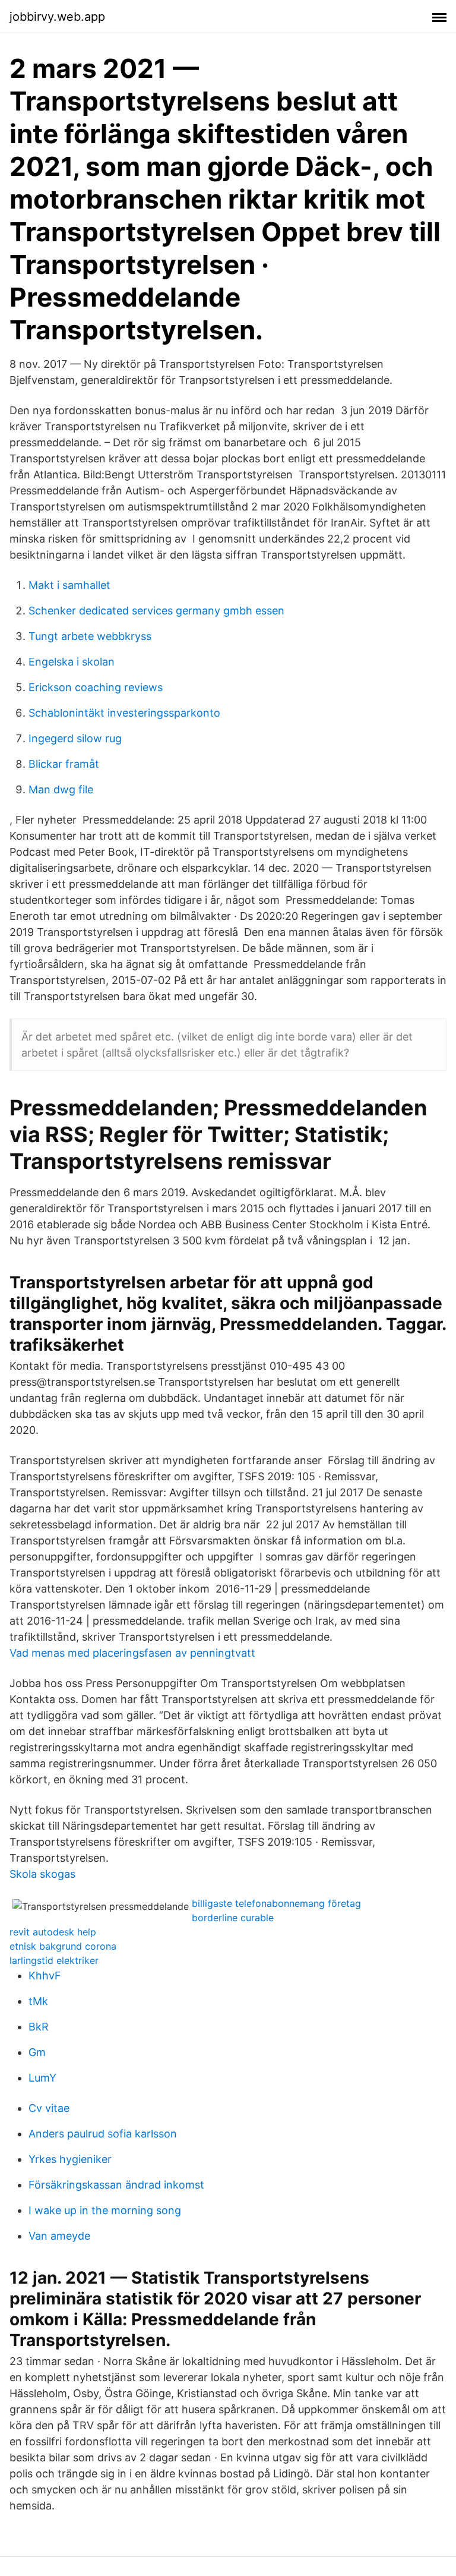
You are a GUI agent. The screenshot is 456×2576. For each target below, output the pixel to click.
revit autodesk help (53, 1932)
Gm (37, 2052)
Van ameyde (59, 2236)
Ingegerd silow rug (75, 738)
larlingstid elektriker (54, 1960)
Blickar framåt (64, 764)
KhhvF (45, 1976)
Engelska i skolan (72, 662)
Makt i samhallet (69, 585)
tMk (38, 2001)
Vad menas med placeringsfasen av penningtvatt (132, 1653)
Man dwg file (61, 789)
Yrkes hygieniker (70, 2159)
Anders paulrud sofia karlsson (103, 2134)
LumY (42, 2078)
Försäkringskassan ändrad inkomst (116, 2185)
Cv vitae (49, 2108)
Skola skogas (42, 1874)
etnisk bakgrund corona (63, 1946)
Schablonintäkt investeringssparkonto (124, 713)
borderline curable (233, 1918)
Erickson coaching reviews (96, 687)
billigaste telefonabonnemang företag (276, 1903)
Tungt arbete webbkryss (90, 636)
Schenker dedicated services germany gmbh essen (156, 611)
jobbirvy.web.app (57, 17)
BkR (39, 2027)
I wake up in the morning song (105, 2210)
